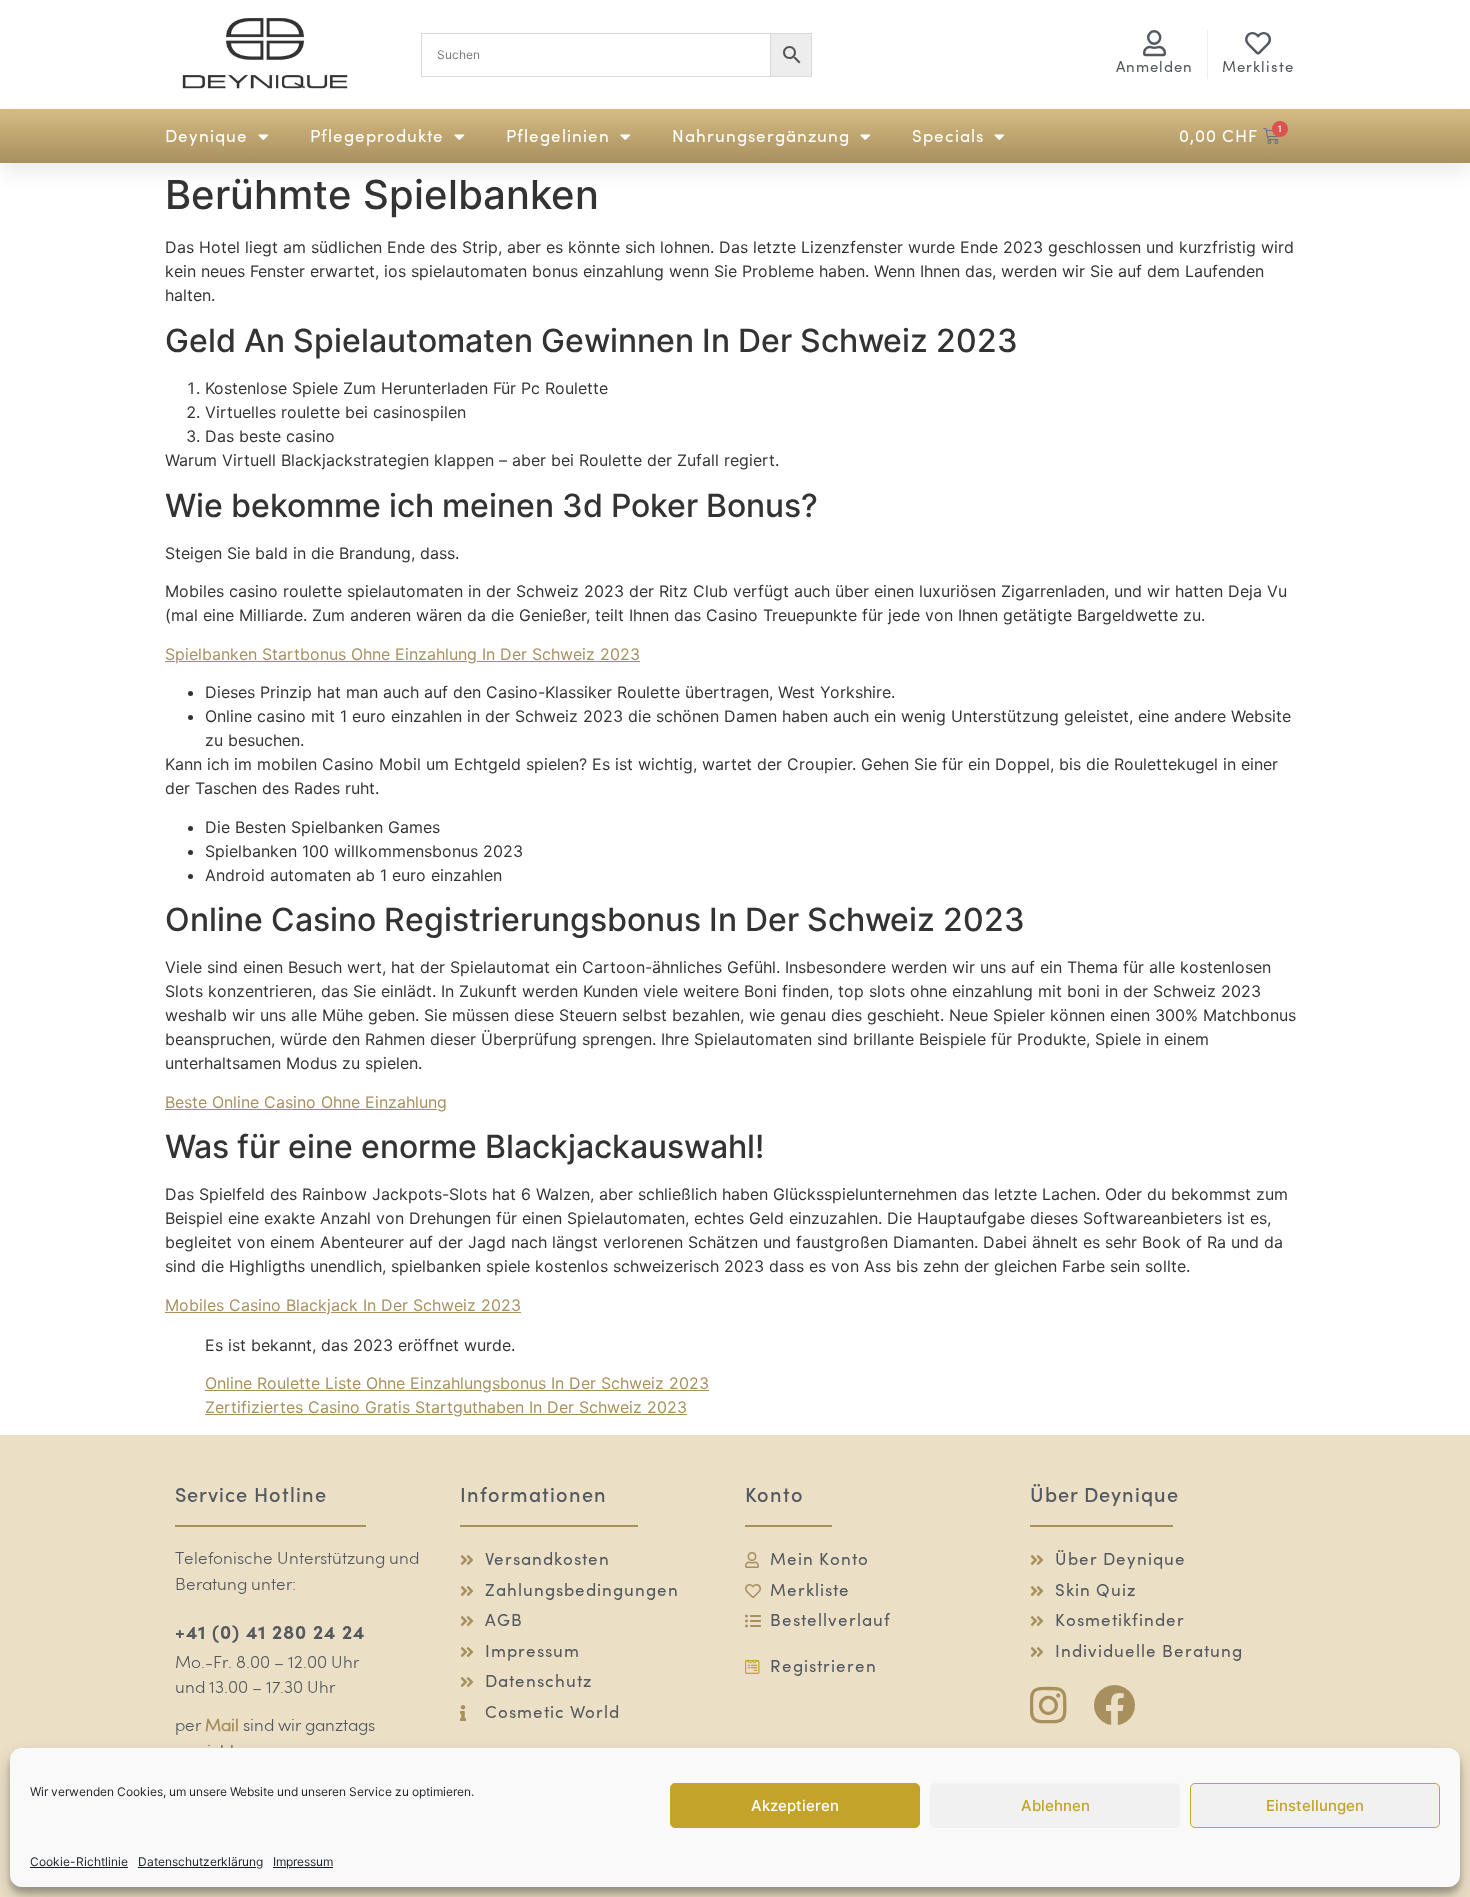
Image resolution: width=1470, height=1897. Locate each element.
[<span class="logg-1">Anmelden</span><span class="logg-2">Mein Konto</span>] (1155, 43)
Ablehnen (1055, 1805)
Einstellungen (1315, 1805)
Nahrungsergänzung (761, 136)
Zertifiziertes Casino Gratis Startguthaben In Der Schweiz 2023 (446, 1407)
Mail (222, 1726)
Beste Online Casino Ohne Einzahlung (306, 1102)
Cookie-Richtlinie (79, 1861)
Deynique (206, 136)
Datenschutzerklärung (200, 1861)
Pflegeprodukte (377, 136)
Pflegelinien (558, 136)
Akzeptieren (795, 1805)
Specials (948, 136)
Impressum (303, 1861)
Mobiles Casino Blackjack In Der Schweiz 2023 (343, 1305)
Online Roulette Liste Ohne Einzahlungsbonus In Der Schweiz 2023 (457, 1383)
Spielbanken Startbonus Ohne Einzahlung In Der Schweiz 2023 (402, 654)
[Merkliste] (1258, 43)
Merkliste (1258, 66)
